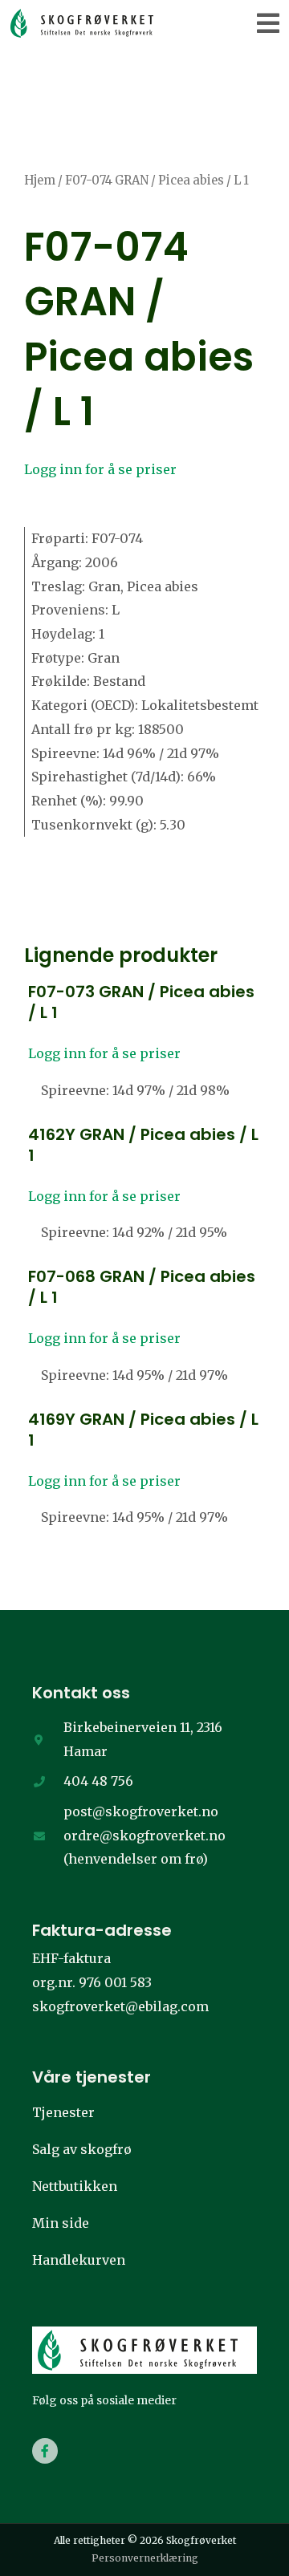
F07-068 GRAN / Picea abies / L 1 (142, 1287)
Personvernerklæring (145, 2558)
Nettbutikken (75, 2186)
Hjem (40, 181)
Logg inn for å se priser (100, 469)
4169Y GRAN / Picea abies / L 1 (143, 1430)
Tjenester (63, 2112)
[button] (269, 23)
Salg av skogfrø (82, 2149)
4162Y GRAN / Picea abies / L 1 (143, 1145)
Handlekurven (79, 2260)
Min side (61, 2223)
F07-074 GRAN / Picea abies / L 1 (139, 329)
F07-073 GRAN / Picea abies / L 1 (141, 1002)
